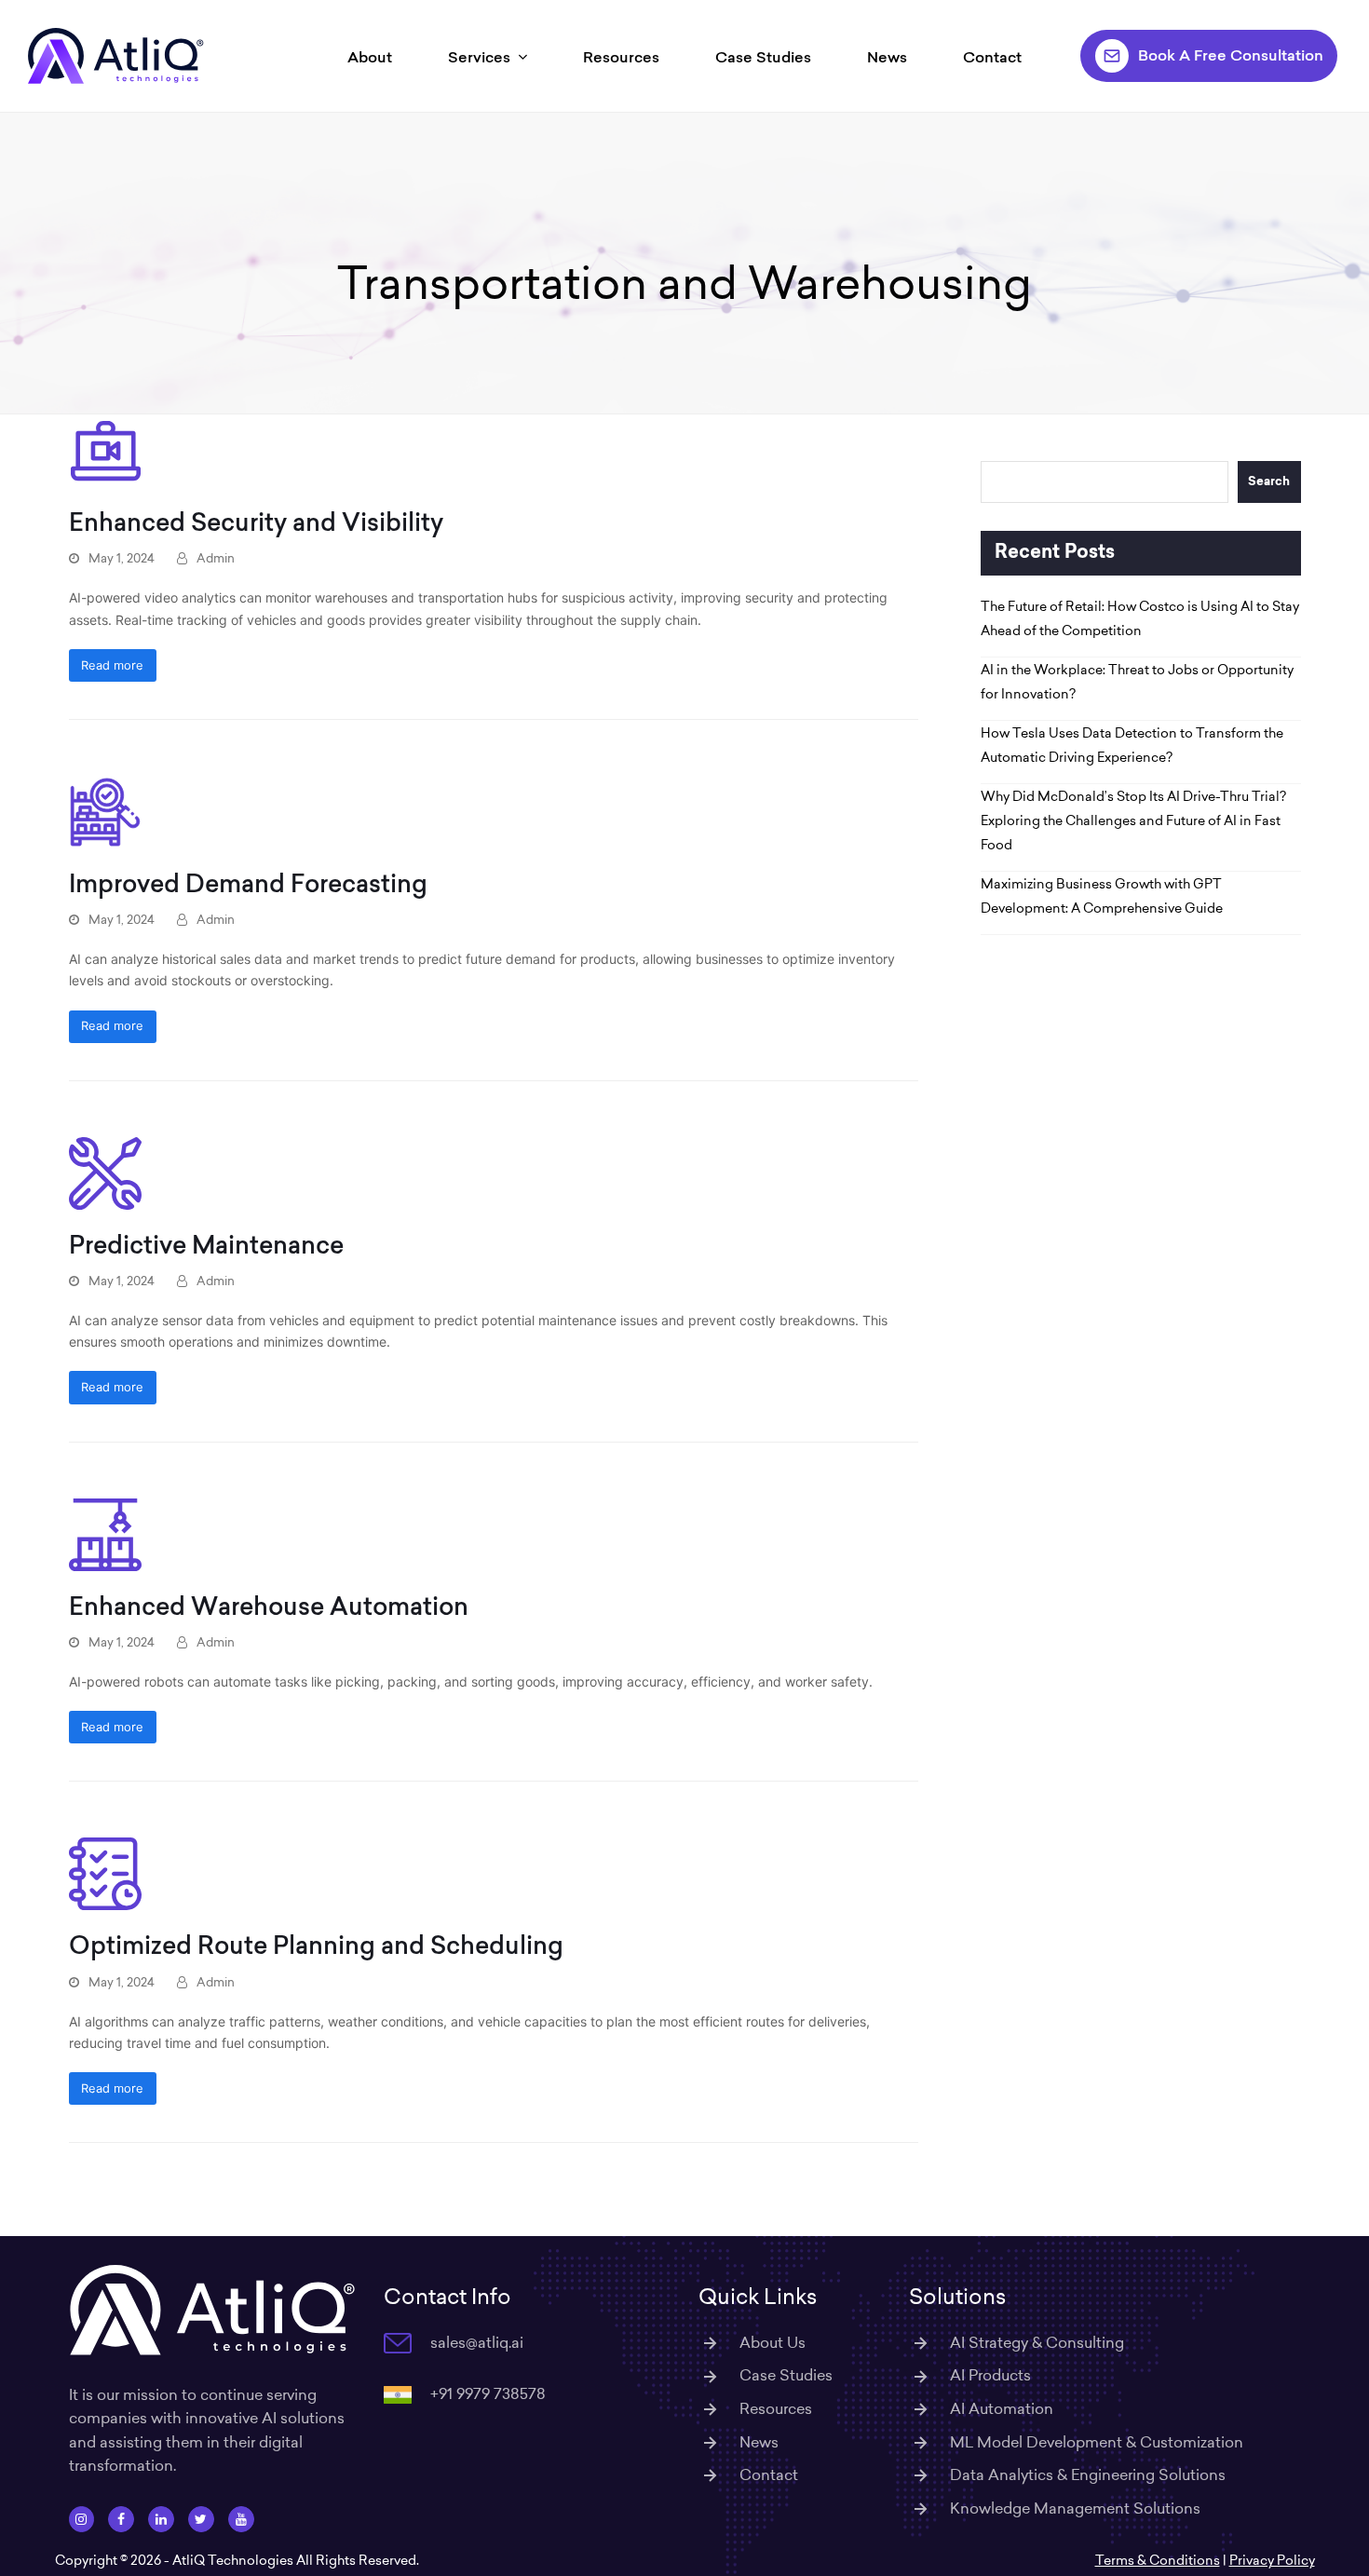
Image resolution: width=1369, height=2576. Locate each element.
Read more (112, 665)
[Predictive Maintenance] (105, 1172)
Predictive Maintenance (206, 1245)
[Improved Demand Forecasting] (105, 811)
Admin (216, 558)
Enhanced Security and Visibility (256, 522)
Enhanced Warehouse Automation (269, 1606)
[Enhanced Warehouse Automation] (105, 1532)
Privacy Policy (1272, 2560)
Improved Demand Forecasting (248, 883)
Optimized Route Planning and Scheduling (316, 1945)
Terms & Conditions (1158, 2560)
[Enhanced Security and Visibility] (105, 449)
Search (1269, 482)
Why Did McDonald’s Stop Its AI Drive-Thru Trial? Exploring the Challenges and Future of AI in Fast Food (1133, 820)
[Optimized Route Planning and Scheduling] (105, 1872)
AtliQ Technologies (233, 2560)
